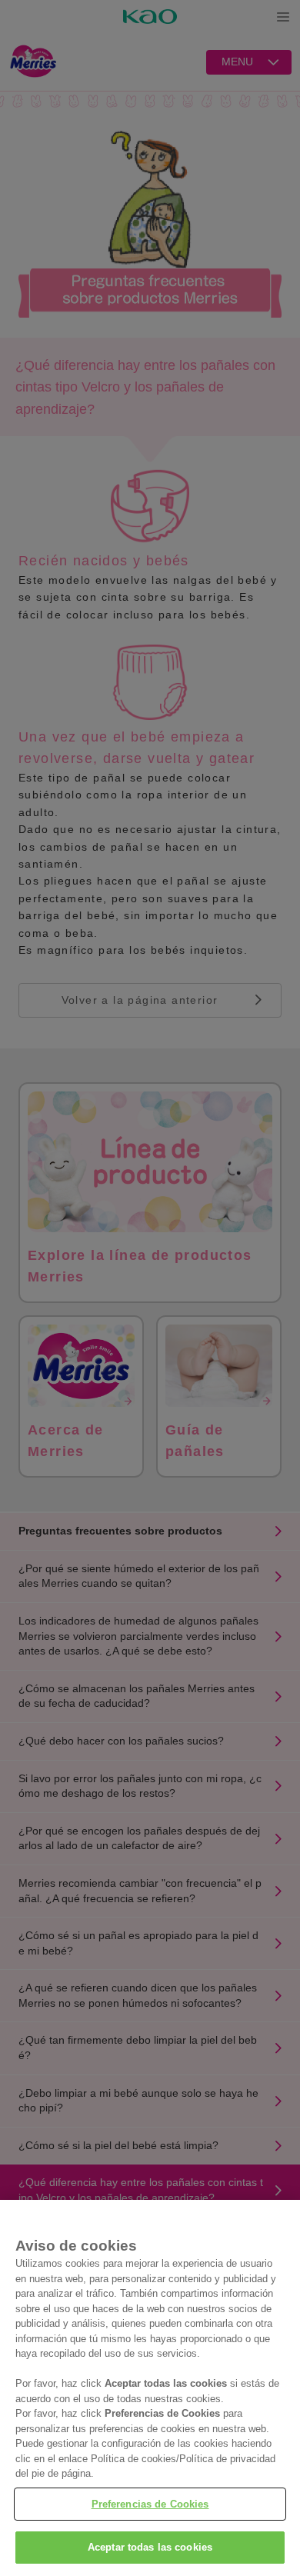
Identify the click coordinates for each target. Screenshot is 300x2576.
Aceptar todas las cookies (150, 2547)
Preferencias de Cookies (150, 2504)
